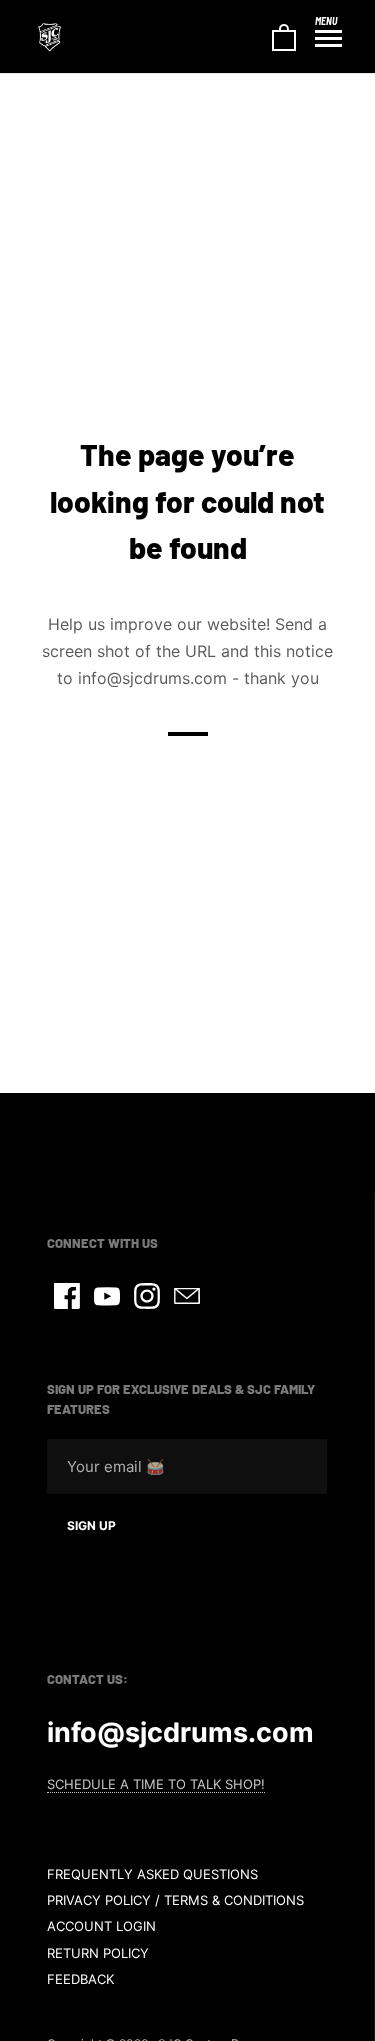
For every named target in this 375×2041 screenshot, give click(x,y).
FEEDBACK (80, 1979)
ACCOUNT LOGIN (101, 1926)
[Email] (187, 1296)
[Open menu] (328, 39)
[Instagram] (147, 1296)
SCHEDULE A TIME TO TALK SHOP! (156, 1784)
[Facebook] (67, 1296)
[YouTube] (107, 1296)
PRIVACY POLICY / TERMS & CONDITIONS (175, 1900)
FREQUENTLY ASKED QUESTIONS (152, 1874)
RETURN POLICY (98, 1953)
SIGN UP (91, 1525)
